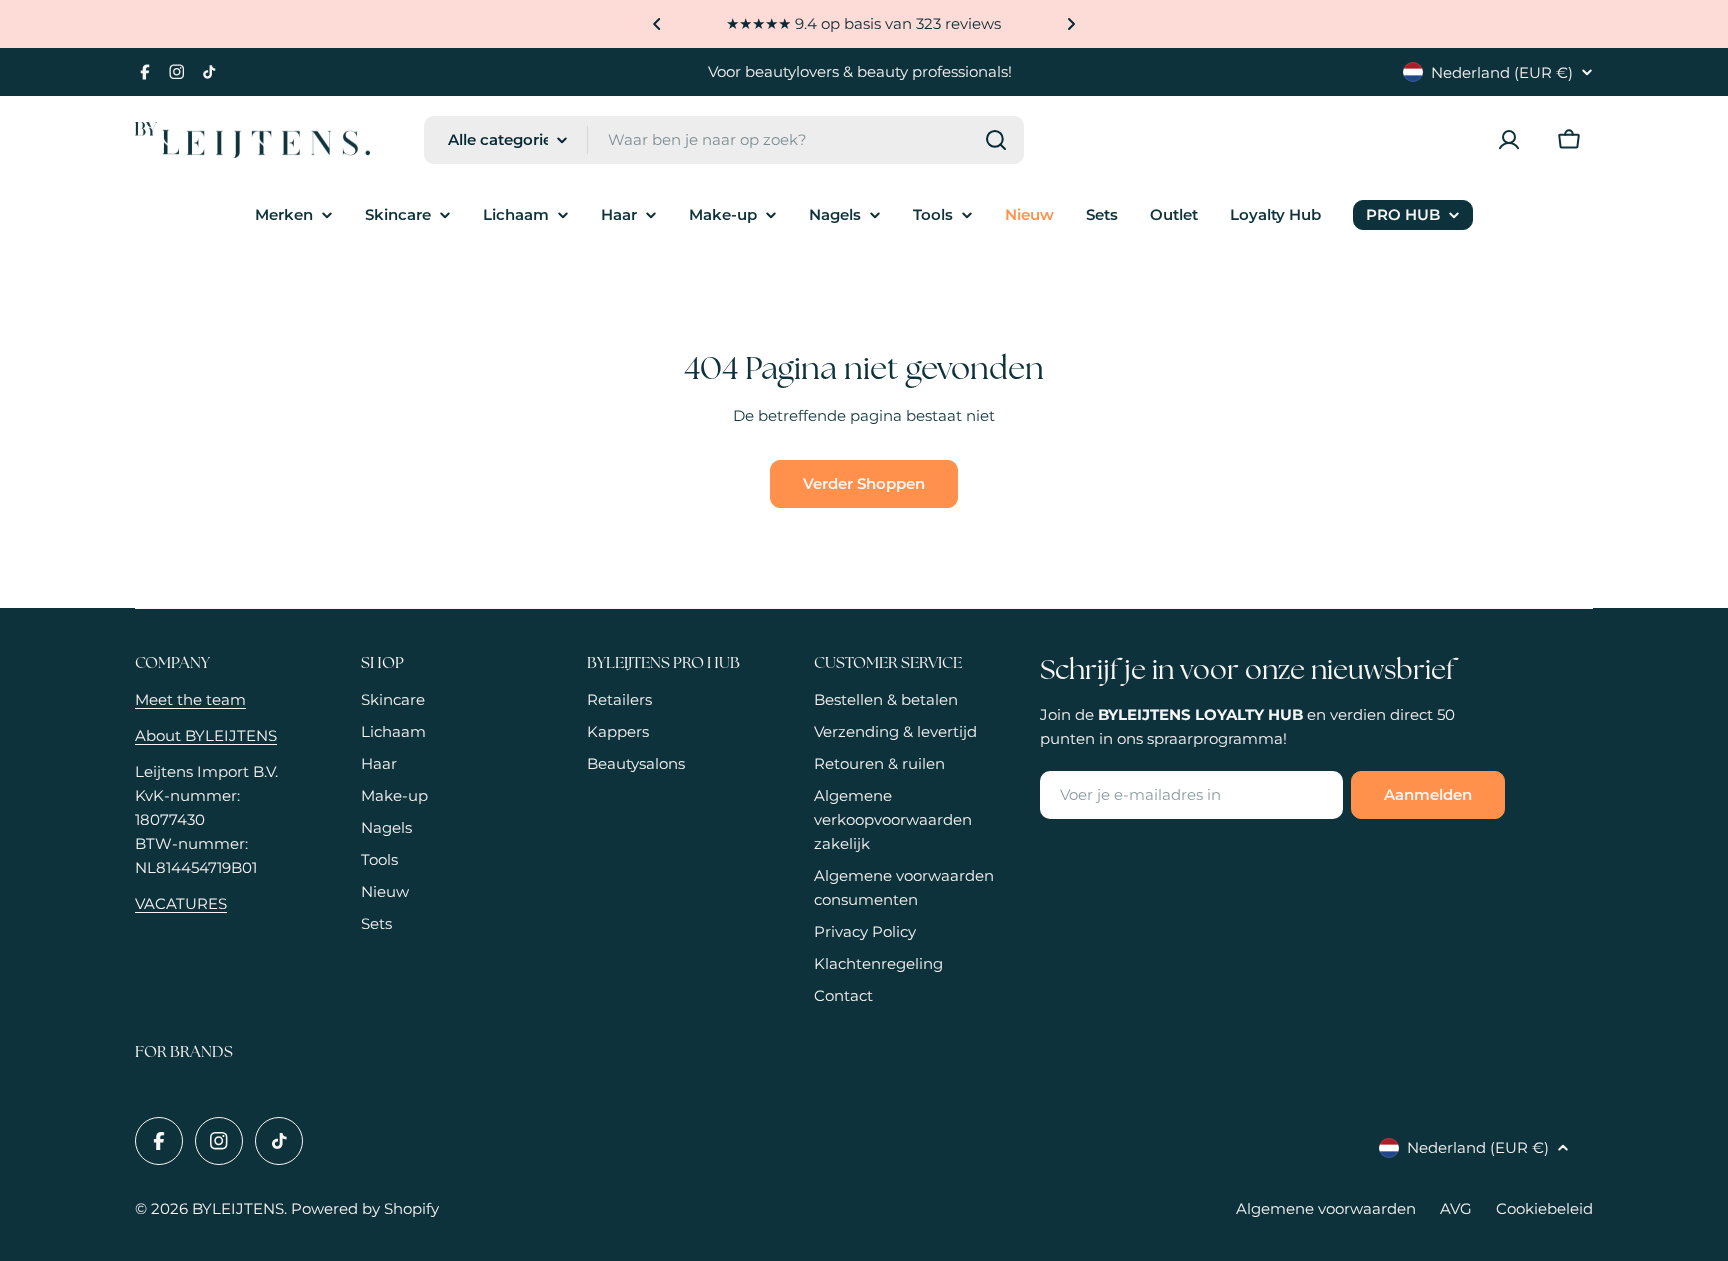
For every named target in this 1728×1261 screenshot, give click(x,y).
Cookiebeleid (1544, 1208)
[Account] (1509, 140)
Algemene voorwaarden (1326, 1208)
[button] (657, 24)
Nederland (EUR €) (1502, 72)
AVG (1456, 1208)
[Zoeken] (996, 140)
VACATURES (181, 903)
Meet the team (190, 699)
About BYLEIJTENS (206, 735)
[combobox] (724, 140)
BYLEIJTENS (238, 1208)
